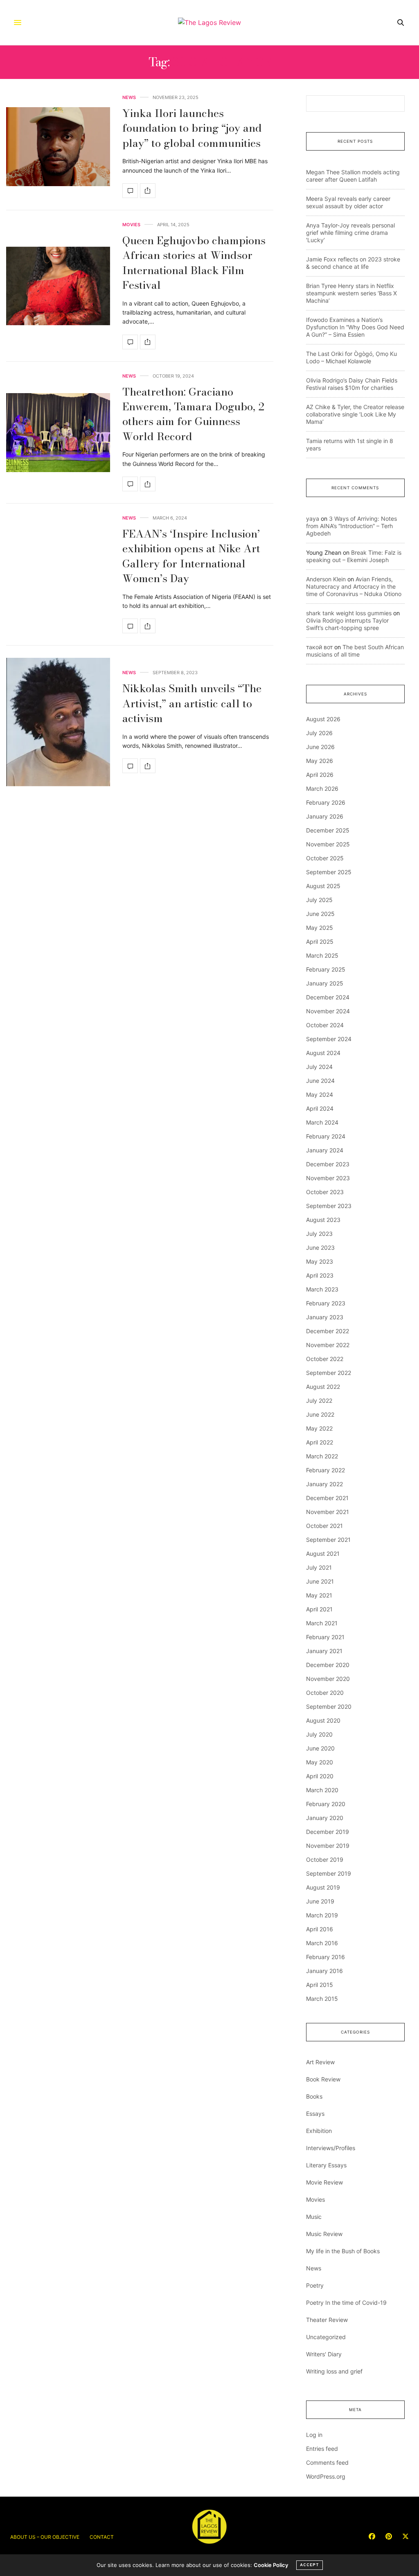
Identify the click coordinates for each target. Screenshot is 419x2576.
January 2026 (325, 816)
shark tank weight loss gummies (349, 613)
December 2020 (328, 1665)
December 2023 (328, 1164)
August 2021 (323, 1553)
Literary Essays (326, 2165)
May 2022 (319, 1428)
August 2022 (323, 1387)
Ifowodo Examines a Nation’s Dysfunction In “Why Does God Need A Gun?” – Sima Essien (355, 327)
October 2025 (325, 858)
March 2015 (322, 1999)
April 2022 (320, 1442)
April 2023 (320, 1275)
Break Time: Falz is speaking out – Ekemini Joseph (354, 556)
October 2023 (325, 1192)
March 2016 (322, 1943)
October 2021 (324, 1526)
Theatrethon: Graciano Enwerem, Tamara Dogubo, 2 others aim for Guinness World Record (193, 414)
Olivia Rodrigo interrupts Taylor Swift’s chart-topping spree (347, 624)
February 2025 (326, 969)
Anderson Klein (326, 579)
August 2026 (323, 719)
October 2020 (325, 1693)
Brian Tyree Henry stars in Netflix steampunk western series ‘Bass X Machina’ (351, 293)
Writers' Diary (324, 2354)
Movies (131, 225)
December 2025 (328, 830)
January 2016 (324, 1971)
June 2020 (320, 1748)
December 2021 (327, 1498)
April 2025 (320, 942)
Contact (102, 2537)
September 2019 (329, 1873)
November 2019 (328, 1846)
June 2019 (320, 1901)
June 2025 (320, 914)
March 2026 (322, 789)
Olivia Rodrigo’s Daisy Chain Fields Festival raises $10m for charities (352, 384)
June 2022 (320, 1414)
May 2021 (319, 1595)
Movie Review (324, 2182)
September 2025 (329, 872)
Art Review (320, 2062)
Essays (315, 2114)
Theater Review (327, 2320)
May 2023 (320, 1261)
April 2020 (320, 1776)
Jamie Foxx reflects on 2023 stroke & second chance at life (353, 263)
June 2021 (320, 1581)
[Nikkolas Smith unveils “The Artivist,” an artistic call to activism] (58, 722)
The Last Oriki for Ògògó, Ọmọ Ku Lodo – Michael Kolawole (351, 357)
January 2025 (325, 983)
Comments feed (327, 2462)
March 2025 (322, 955)
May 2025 (320, 928)
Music (314, 2217)
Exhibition (319, 2131)
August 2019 (323, 1887)
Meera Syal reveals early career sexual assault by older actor (348, 202)
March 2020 (322, 1790)
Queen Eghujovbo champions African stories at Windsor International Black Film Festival (194, 263)
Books (314, 2096)
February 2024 (326, 1136)
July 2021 (319, 1567)
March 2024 (322, 1122)
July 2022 (319, 1400)
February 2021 (325, 1637)
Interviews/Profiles (331, 2148)
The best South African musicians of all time (355, 651)
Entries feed (322, 2449)
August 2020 (323, 1720)
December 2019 (328, 1832)
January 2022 (324, 1484)
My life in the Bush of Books (343, 2251)
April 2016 (320, 1929)
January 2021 (324, 1651)
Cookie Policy (271, 2565)
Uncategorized (326, 2337)
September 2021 (328, 1540)
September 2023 (329, 1206)
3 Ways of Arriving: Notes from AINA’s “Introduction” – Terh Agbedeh (351, 526)
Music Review (324, 2234)
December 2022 (328, 1331)
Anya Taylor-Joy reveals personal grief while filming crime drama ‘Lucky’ (350, 233)
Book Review (323, 2079)
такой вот (319, 647)
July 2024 (319, 1067)
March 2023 (322, 1289)
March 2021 (322, 1623)
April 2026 (320, 775)
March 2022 (322, 1456)
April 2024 (320, 1108)
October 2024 (325, 1025)
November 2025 (328, 844)
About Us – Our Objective (45, 2537)
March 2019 (322, 1915)
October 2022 (325, 1359)
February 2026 (326, 802)
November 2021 (328, 1512)
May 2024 (320, 1095)
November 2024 (328, 1011)
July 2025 (319, 900)
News (129, 98)
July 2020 (319, 1734)
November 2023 (328, 1178)
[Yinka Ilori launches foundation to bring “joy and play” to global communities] (58, 147)
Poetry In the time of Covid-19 (346, 2303)
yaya (313, 519)
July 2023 (319, 1234)
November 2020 (328, 1679)
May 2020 (320, 1762)
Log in (314, 2435)
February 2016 (326, 1957)
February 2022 (326, 1470)
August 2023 (323, 1220)
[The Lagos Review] (209, 22)
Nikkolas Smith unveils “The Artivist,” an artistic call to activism (192, 703)
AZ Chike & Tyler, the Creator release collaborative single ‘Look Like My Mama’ (355, 414)
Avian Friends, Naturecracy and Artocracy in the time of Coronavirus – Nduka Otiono (354, 586)
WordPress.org (326, 2476)
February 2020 (326, 1804)
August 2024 (323, 1053)
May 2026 (320, 761)
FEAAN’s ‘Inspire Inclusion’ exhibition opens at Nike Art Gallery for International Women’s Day (191, 556)
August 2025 (323, 886)
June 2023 (320, 1248)
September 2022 (329, 1373)
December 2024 (328, 997)
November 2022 (328, 1345)
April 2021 (319, 1609)
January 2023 (325, 1317)
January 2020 (325, 1818)
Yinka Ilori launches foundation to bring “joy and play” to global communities (192, 128)
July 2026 (319, 733)
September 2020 (329, 1706)
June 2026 (320, 747)
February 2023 (326, 1303)
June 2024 (320, 1081)
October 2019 (325, 1859)
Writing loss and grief (334, 2371)
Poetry (315, 2285)
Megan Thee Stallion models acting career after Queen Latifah (353, 176)
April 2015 (320, 1985)
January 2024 (325, 1150)
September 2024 (329, 1039)
